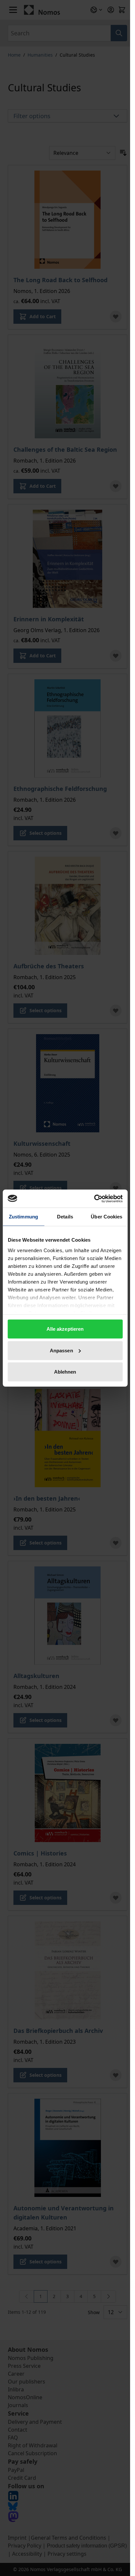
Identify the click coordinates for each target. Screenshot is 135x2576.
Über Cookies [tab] (106, 1217)
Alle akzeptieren (65, 1329)
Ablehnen (65, 1372)
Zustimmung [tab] (23, 1217)
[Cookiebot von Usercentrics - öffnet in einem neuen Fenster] (94, 1198)
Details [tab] (65, 1217)
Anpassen (61, 1350)
